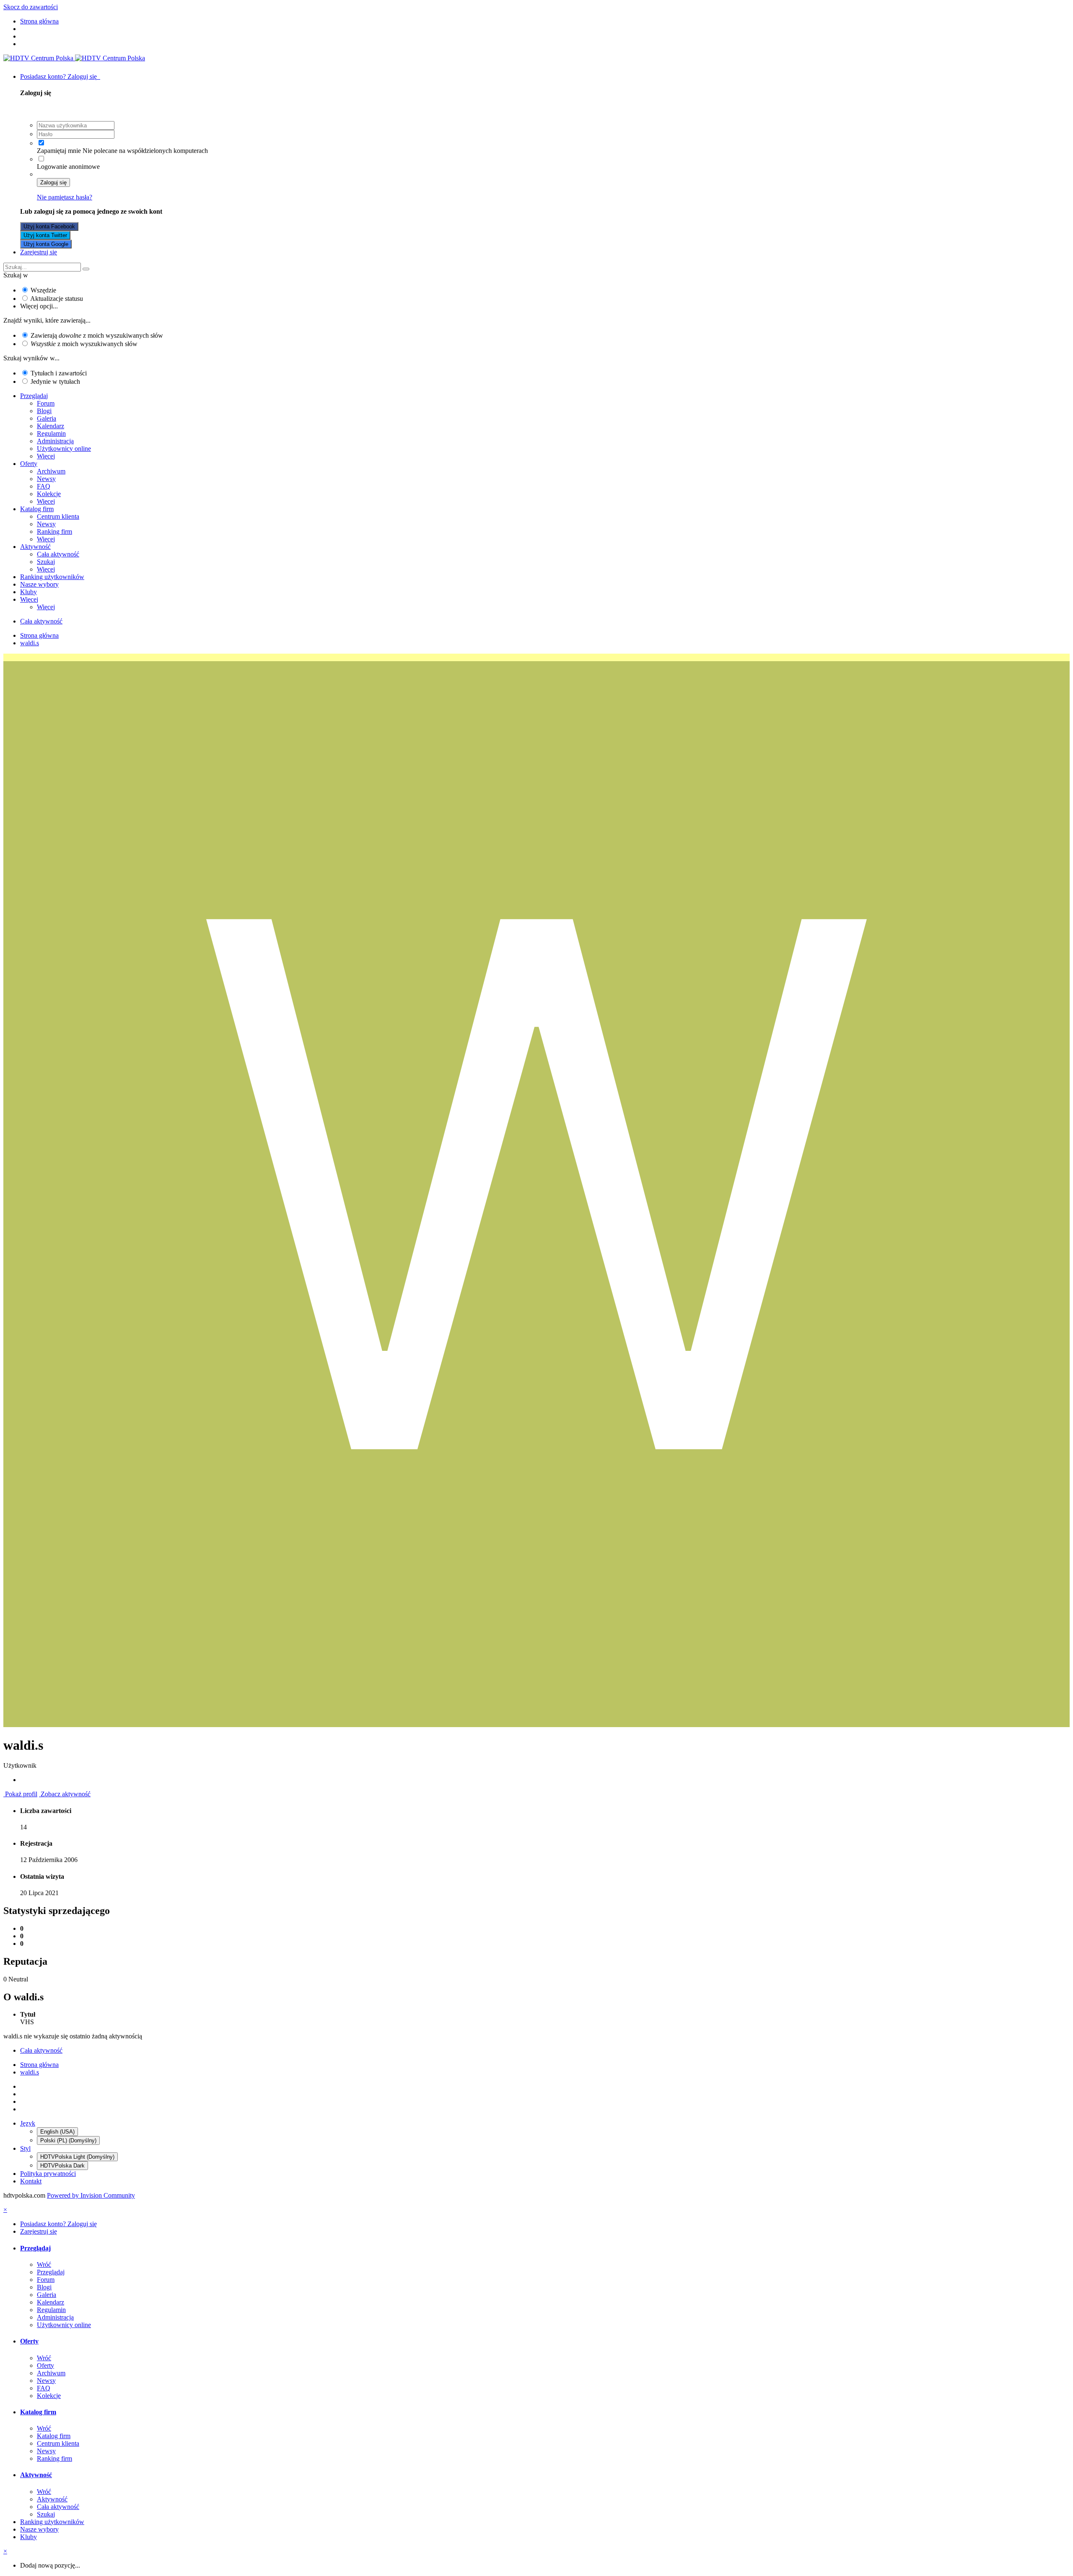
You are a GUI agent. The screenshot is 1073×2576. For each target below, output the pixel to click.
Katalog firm (37, 509)
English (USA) (57, 2132)
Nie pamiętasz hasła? (65, 197)
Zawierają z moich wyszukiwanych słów (97, 335)
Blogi (44, 411)
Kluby (29, 592)
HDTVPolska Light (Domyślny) (77, 2157)
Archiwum (51, 471)
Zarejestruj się (39, 252)
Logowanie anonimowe (68, 167)
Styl (25, 2148)
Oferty (29, 464)
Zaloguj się (53, 182)
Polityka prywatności (48, 2174)
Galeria (47, 418)
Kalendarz (51, 426)
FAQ (44, 486)
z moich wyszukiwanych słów (84, 344)
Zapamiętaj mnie (59, 151)
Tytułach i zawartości (59, 373)
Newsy (46, 479)
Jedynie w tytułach (55, 381)
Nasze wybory (39, 584)
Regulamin (51, 433)
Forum (46, 403)
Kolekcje (49, 494)
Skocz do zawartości (31, 7)
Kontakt (31, 2181)
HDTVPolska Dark (62, 2166)
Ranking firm (54, 531)
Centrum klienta (58, 516)
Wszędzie (43, 290)
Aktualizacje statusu (57, 299)
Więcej (46, 456)
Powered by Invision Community (91, 2195)
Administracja (55, 441)
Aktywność (35, 547)
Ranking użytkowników (52, 577)
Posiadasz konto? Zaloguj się (60, 76)
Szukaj (46, 562)
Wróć (44, 2264)
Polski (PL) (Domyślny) (68, 2140)
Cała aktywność (58, 554)
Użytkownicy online (64, 449)
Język (28, 2123)
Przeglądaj (34, 396)
